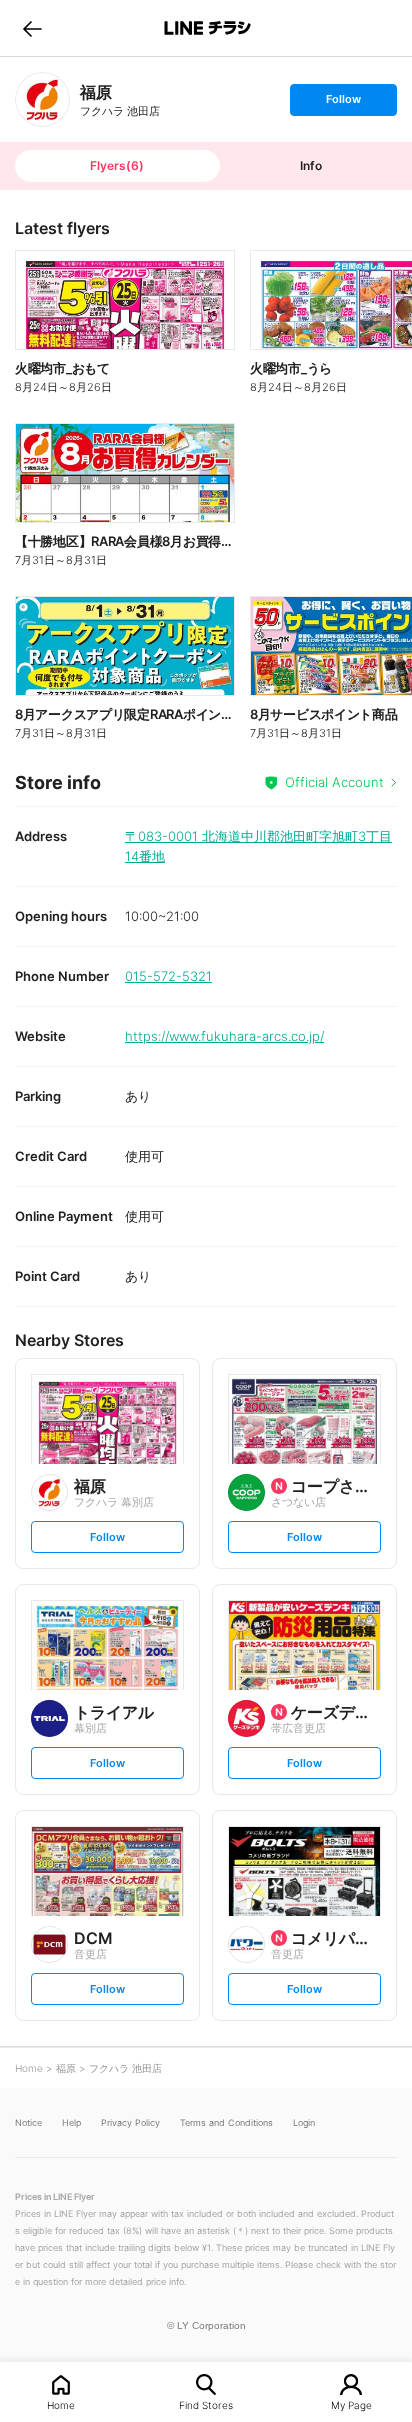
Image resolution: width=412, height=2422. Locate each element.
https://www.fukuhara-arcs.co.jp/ (224, 1036)
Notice (28, 2122)
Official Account (334, 782)
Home (61, 2404)
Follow (343, 103)
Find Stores (206, 2404)
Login (304, 2122)
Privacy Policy (130, 2122)
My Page (351, 2404)
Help (71, 2122)
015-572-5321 (168, 976)
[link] (42, 99)
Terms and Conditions (226, 2122)
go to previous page (32, 28)
